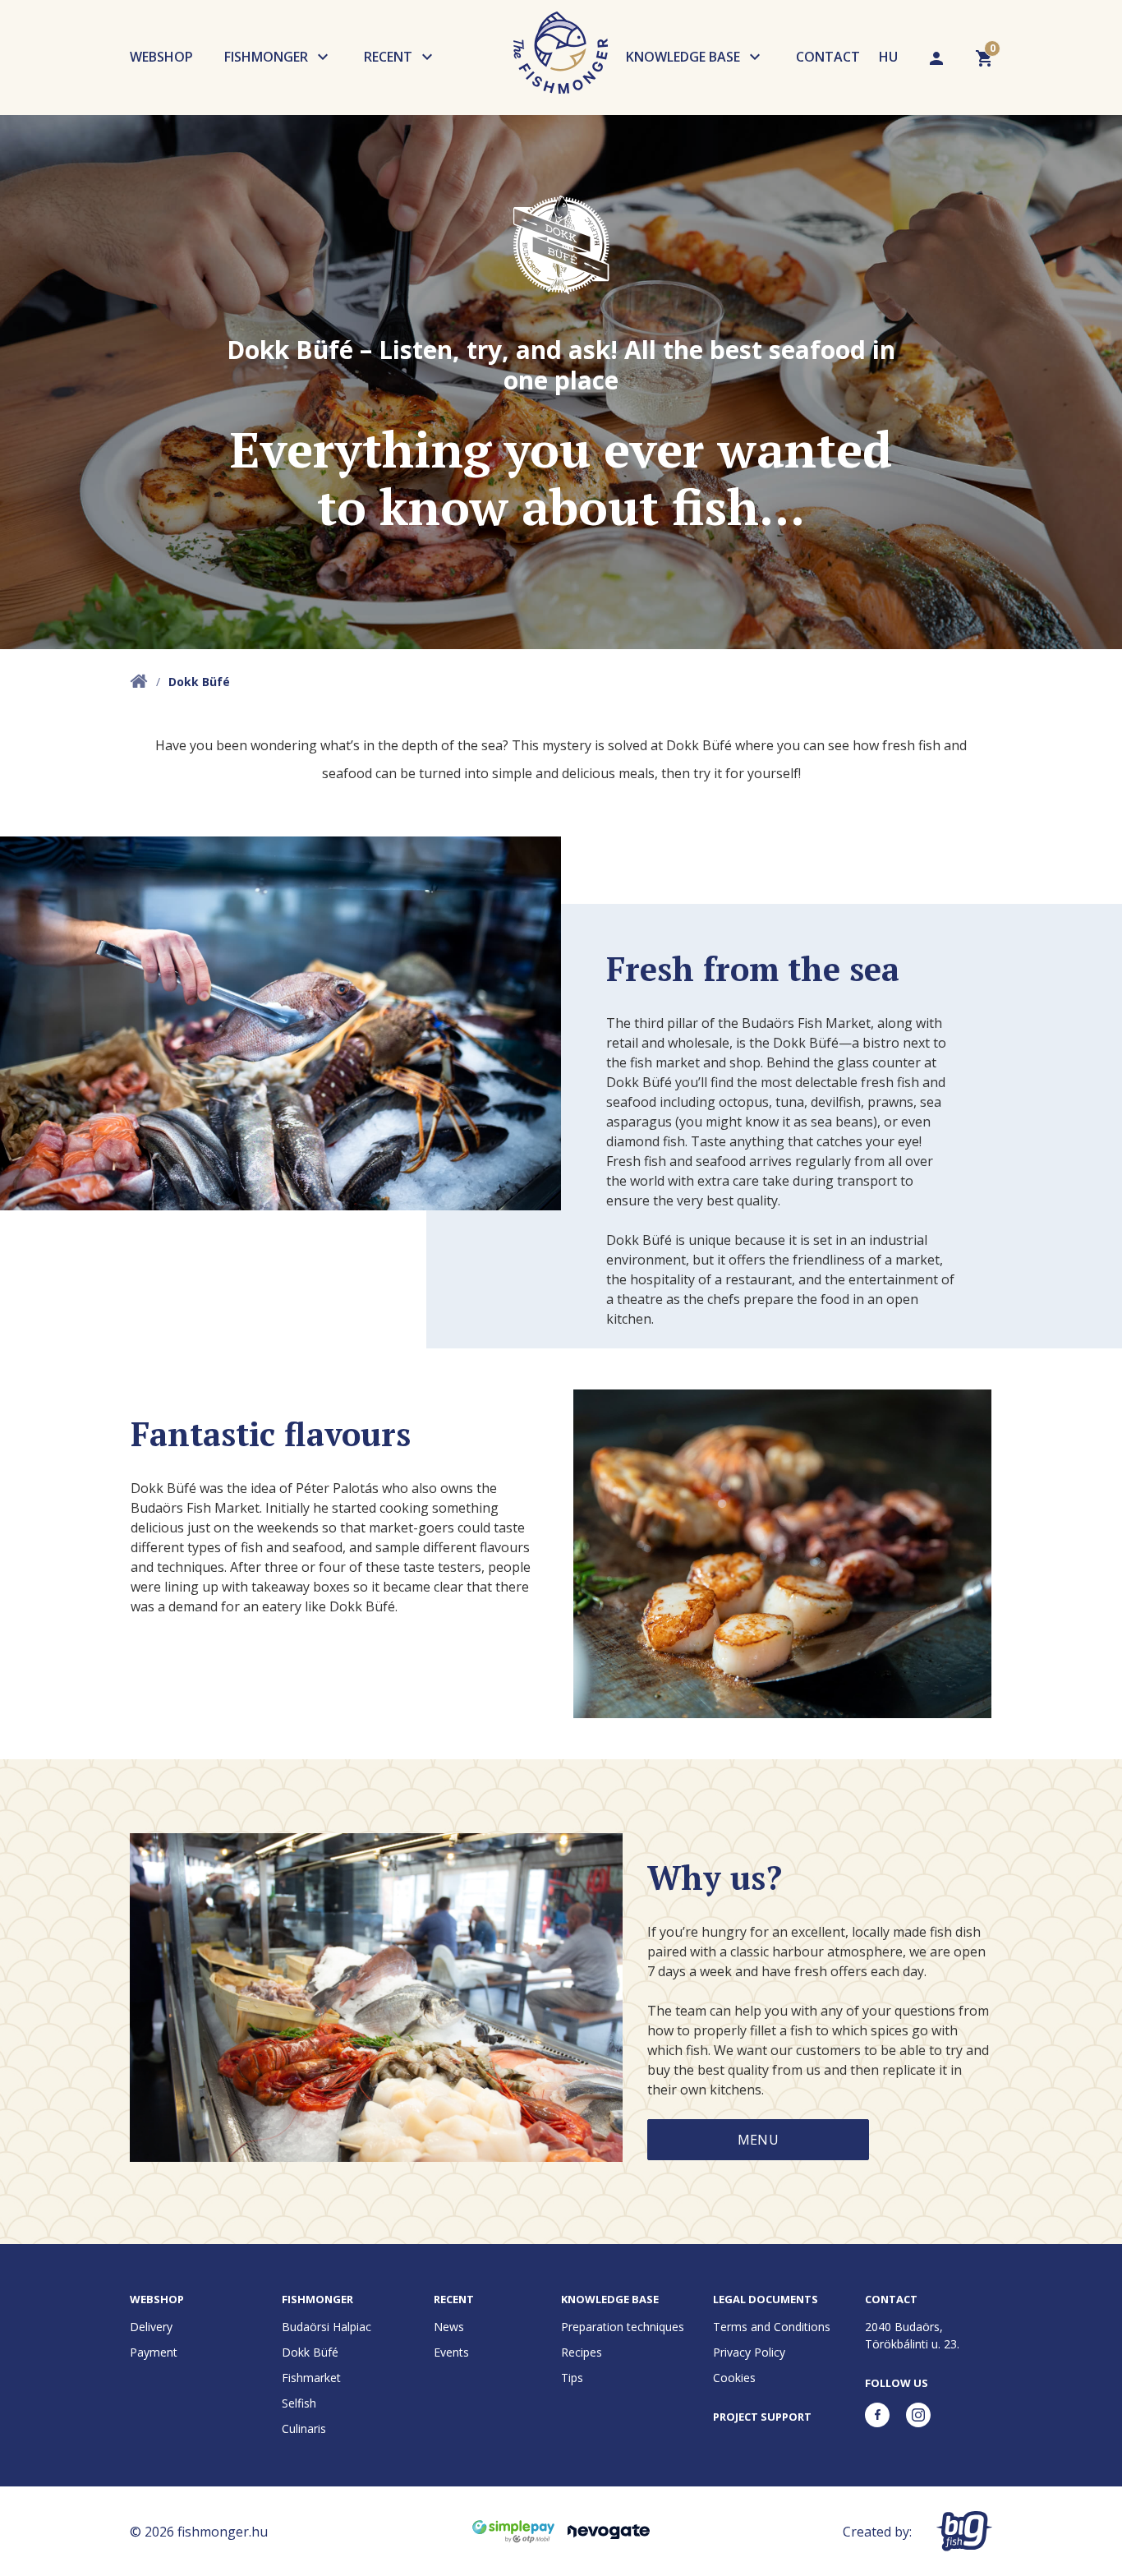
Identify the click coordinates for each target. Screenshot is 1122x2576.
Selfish (299, 2403)
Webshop (161, 57)
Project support (762, 2417)
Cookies (734, 2378)
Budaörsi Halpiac (326, 2327)
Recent (388, 57)
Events (451, 2352)
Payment (154, 2352)
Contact (828, 57)
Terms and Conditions (772, 2327)
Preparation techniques (623, 2327)
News (449, 2327)
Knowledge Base (683, 57)
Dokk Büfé (310, 2352)
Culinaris (304, 2429)
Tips (572, 2378)
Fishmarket (311, 2378)
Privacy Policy (749, 2352)
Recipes (582, 2352)
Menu (758, 2140)
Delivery (151, 2327)
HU (888, 57)
